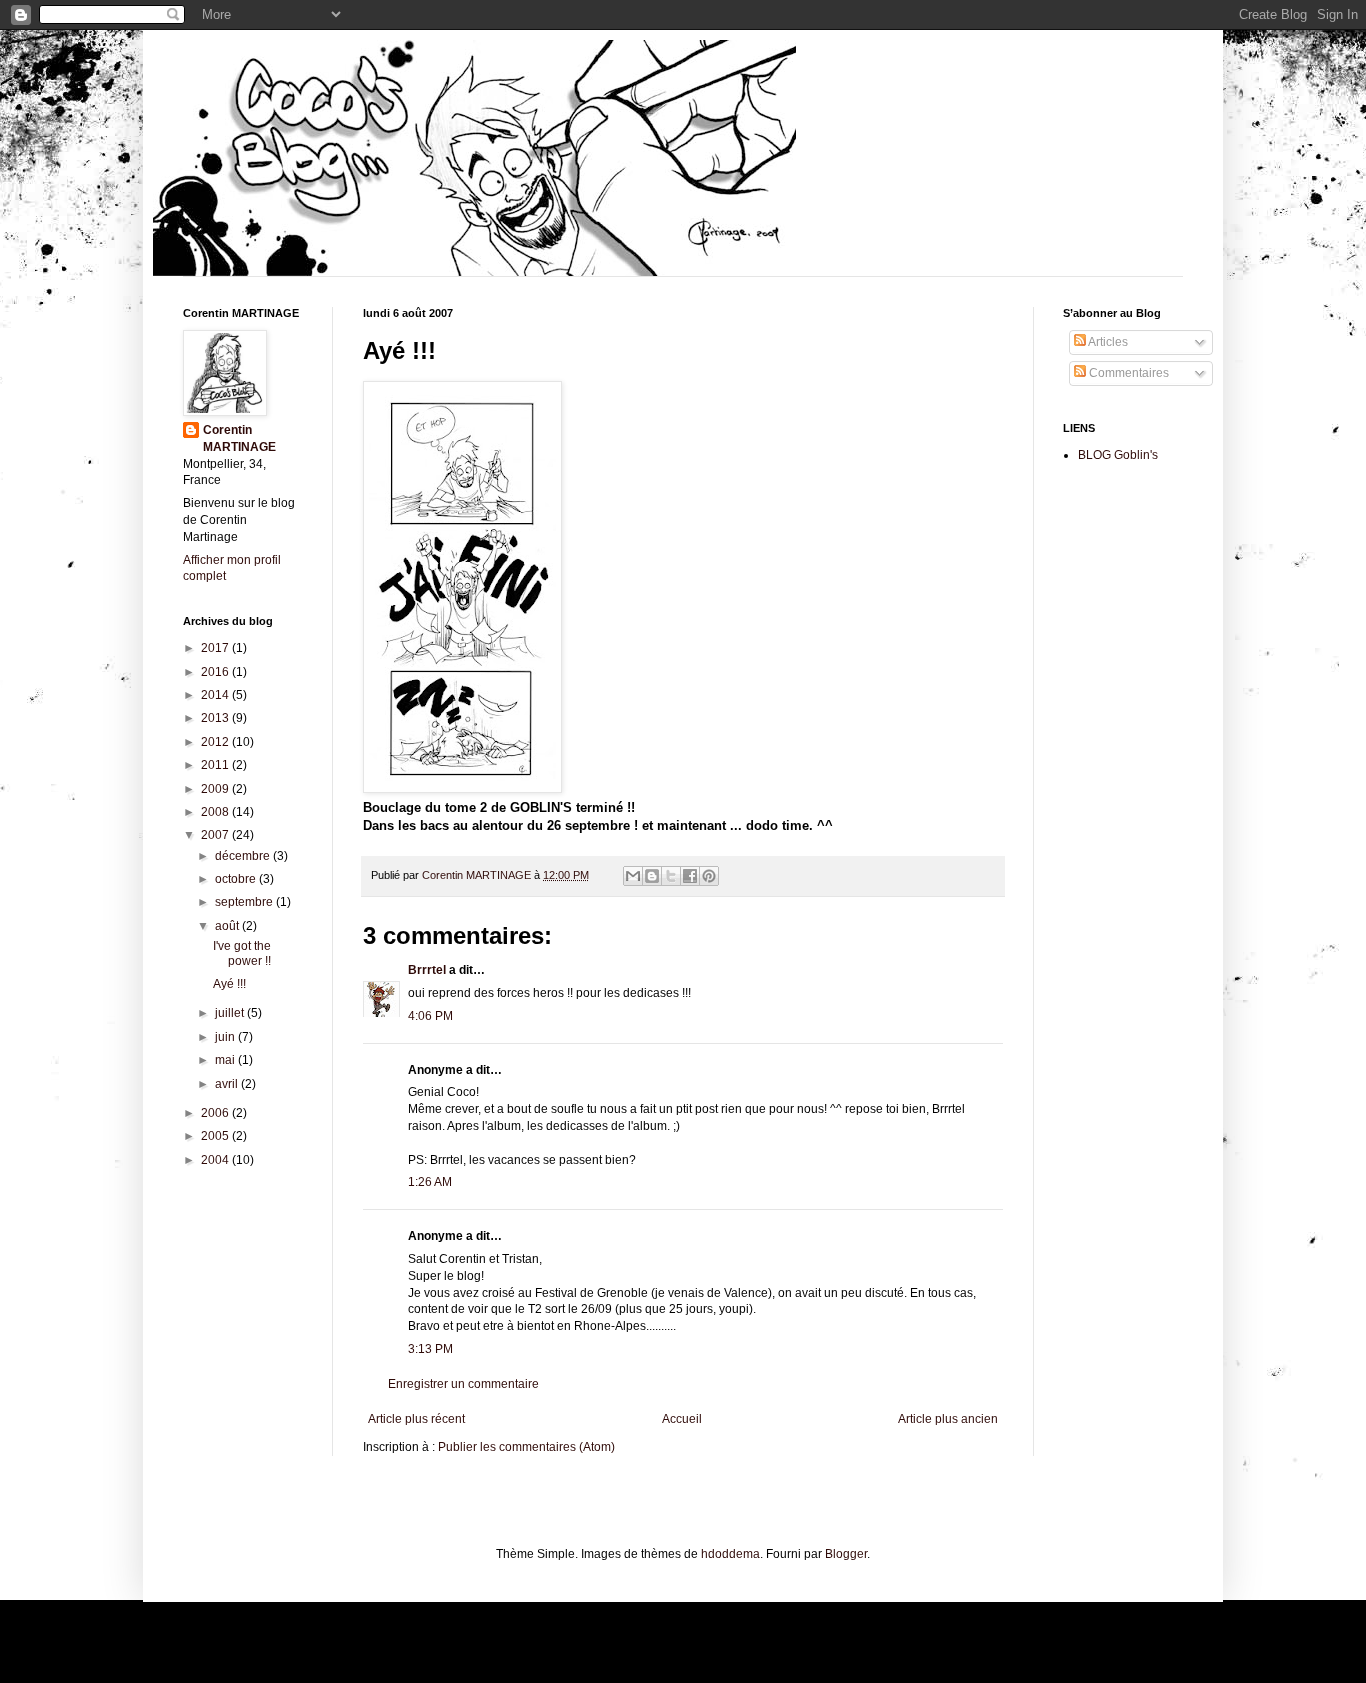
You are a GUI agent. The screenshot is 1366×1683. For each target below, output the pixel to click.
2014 (216, 695)
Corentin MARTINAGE (478, 875)
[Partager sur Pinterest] (709, 876)
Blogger (846, 1554)
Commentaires (1127, 373)
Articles (1107, 342)
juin (226, 1037)
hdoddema (730, 1554)
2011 (216, 765)
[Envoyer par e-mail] (633, 876)
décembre (244, 856)
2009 (216, 789)
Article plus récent (416, 1419)
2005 (216, 1136)
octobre (237, 879)
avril (228, 1084)
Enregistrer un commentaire (463, 1384)
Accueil (682, 1419)
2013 (216, 718)
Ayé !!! (229, 984)
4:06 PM (430, 1016)
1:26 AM (430, 1182)
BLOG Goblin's (1118, 455)
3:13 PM (430, 1349)
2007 (216, 835)
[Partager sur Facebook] (690, 876)
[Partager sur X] (671, 876)
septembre (245, 902)
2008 (216, 812)
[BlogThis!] (652, 876)
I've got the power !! (242, 953)
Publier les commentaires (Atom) (526, 1447)
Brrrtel (427, 970)
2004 (216, 1160)
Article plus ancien (948, 1419)
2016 (216, 672)
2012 (216, 742)
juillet (231, 1013)
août (228, 926)
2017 (216, 648)
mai (226, 1060)
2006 (216, 1113)
